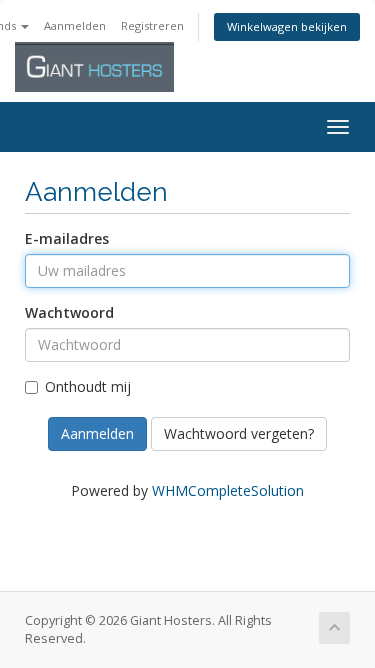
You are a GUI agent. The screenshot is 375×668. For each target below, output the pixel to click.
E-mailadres (67, 238)
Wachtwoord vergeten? (239, 433)
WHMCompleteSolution (228, 490)
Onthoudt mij (88, 386)
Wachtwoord (69, 312)
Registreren (152, 25)
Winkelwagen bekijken (287, 26)
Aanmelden (75, 25)
